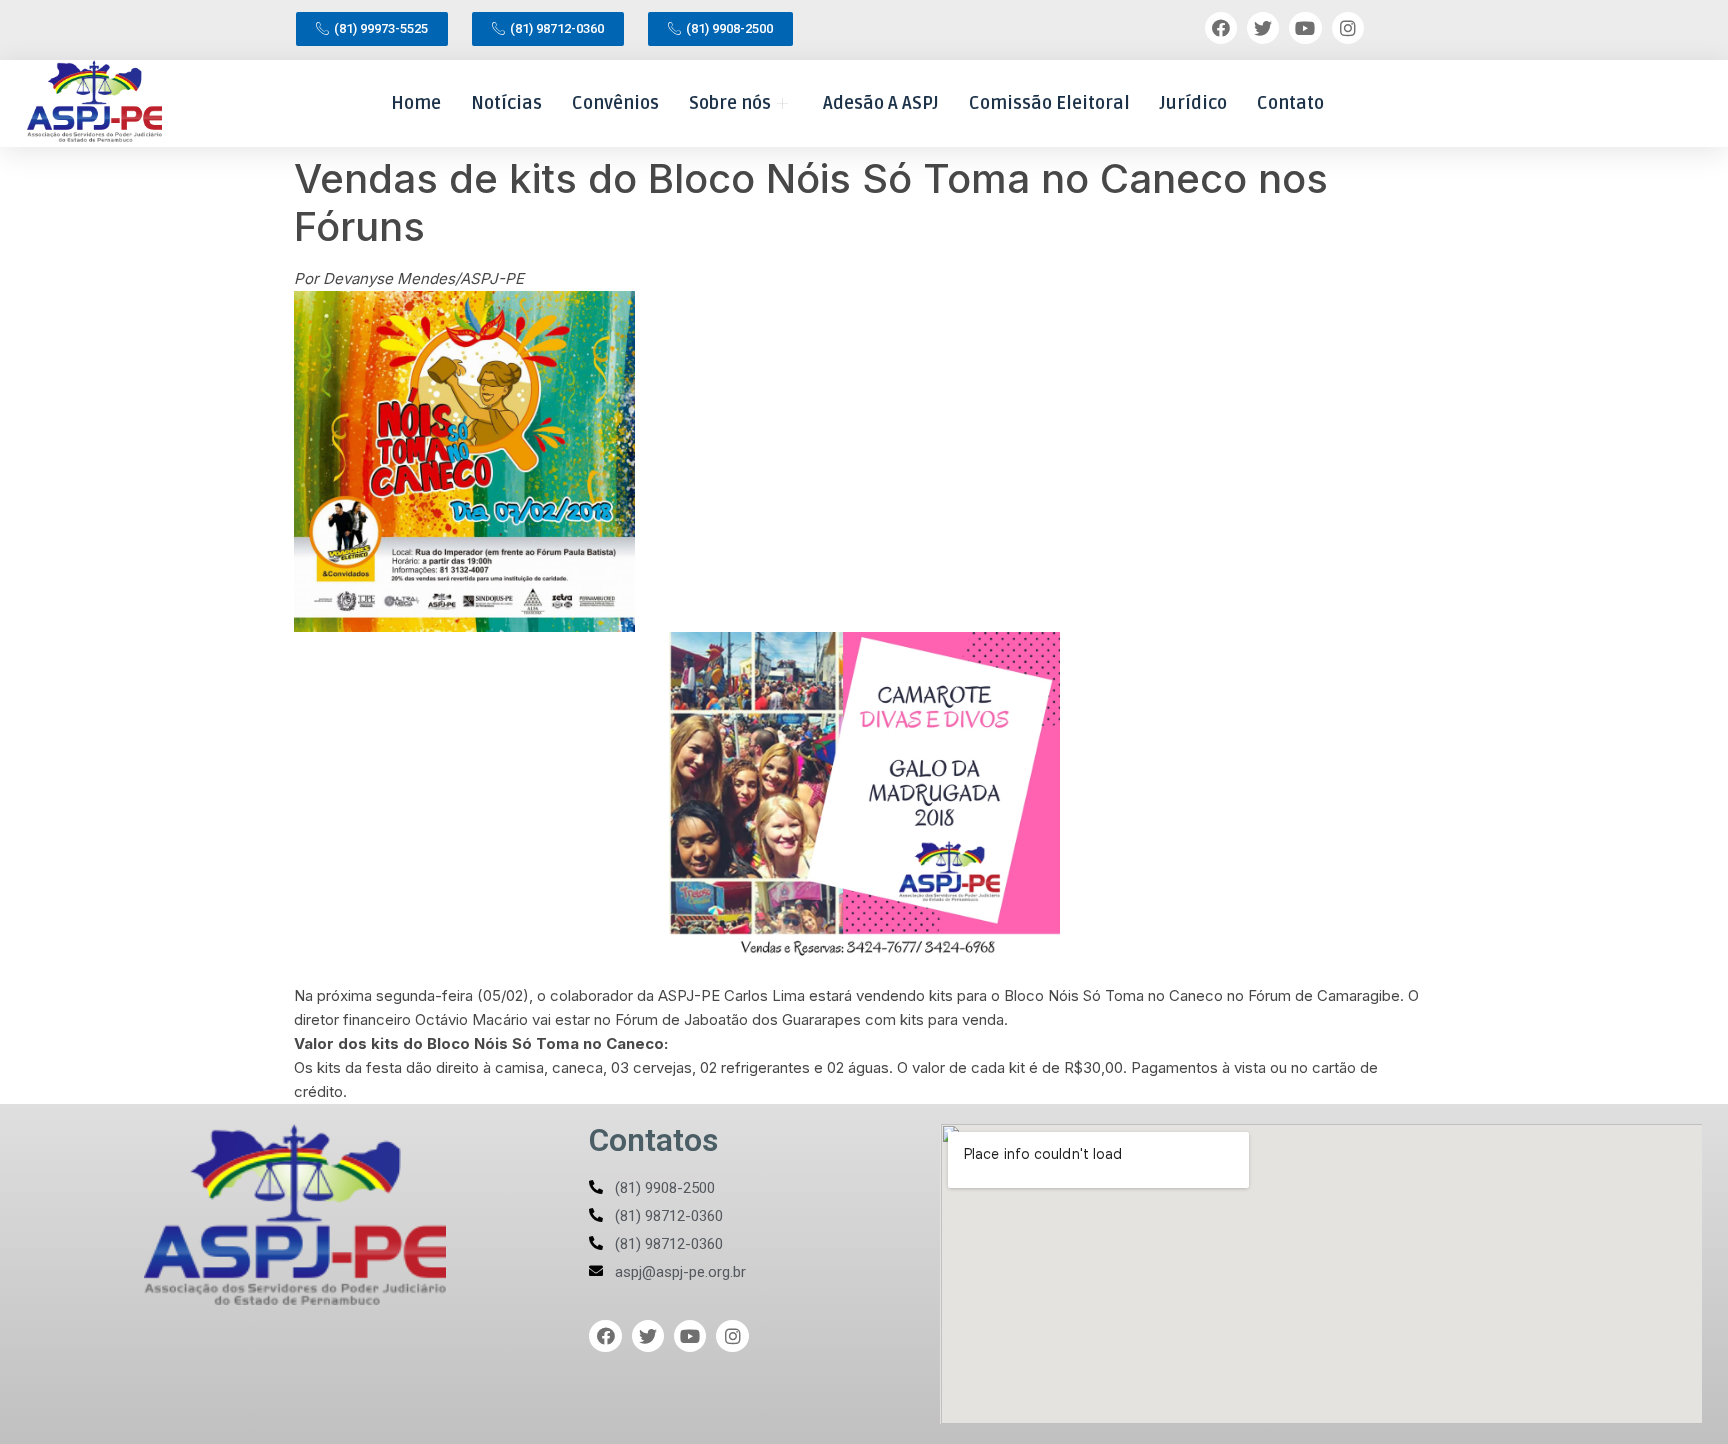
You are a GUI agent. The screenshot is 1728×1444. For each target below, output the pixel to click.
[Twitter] (1263, 28)
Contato (1290, 103)
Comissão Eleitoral (1049, 103)
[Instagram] (1348, 28)
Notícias (506, 103)
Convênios (615, 103)
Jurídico (1193, 103)
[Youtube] (1305, 28)
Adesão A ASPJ (881, 103)
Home (416, 103)
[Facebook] (1221, 28)
